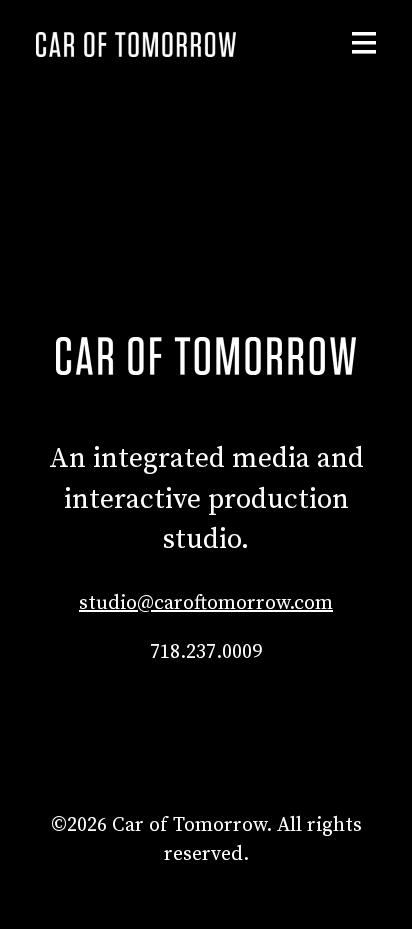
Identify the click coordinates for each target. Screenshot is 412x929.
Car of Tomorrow (136, 44)
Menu (364, 43)
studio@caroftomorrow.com (206, 603)
